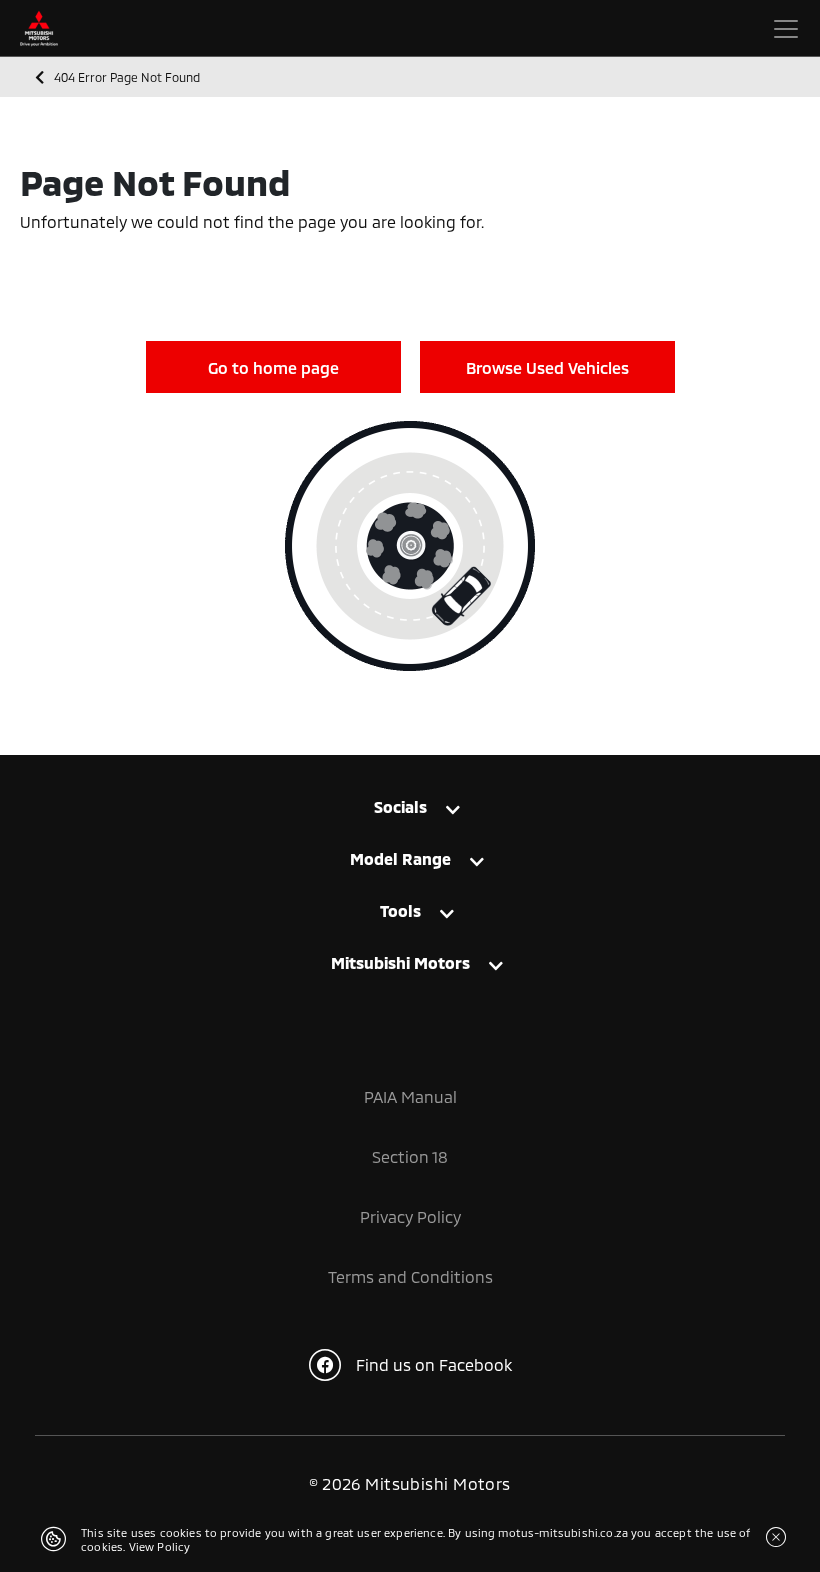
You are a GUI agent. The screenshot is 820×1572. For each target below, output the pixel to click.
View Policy (160, 1546)
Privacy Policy (410, 1216)
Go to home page (273, 367)
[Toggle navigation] (786, 29)
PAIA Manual (410, 1096)
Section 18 (410, 1156)
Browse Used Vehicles (547, 367)
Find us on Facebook (434, 1364)
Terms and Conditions (410, 1276)
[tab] (410, 816)
